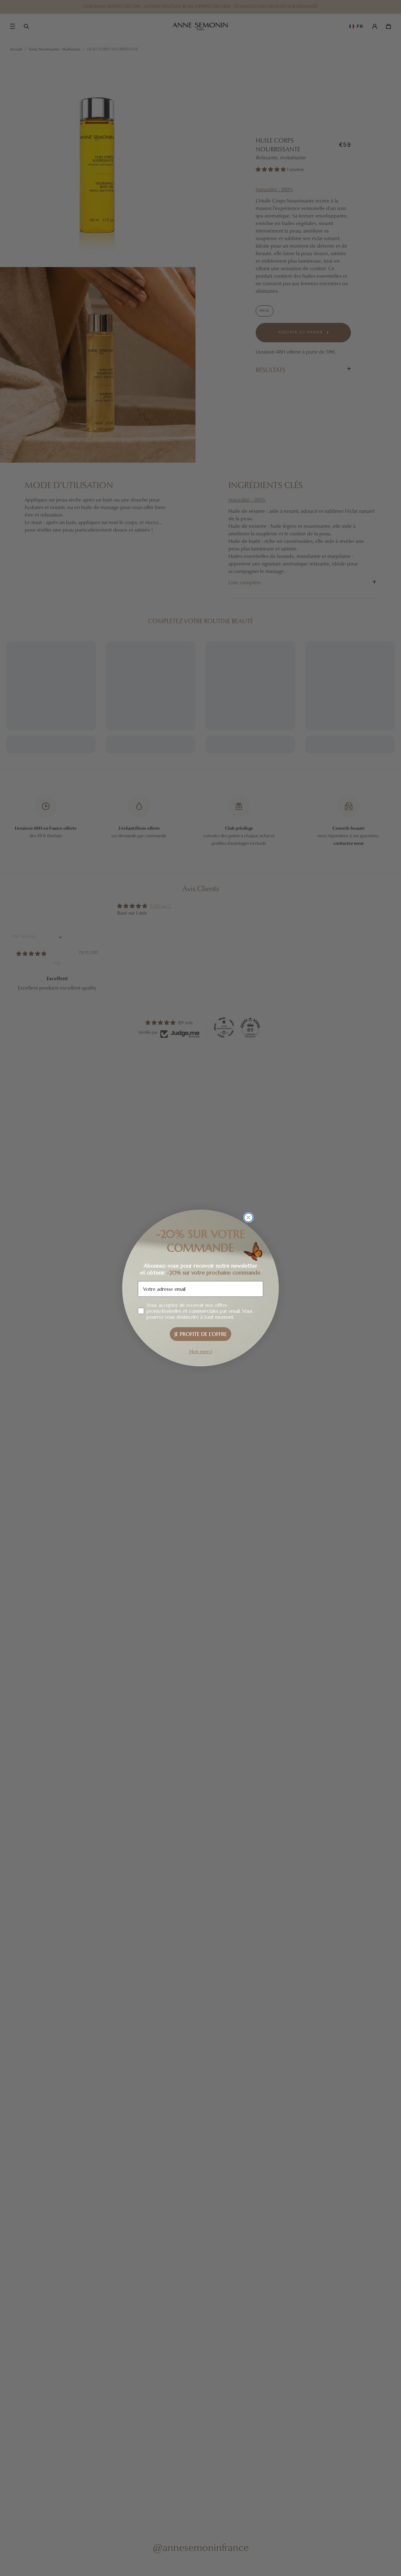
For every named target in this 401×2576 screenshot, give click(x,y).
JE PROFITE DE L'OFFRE (201, 1334)
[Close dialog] (248, 1217)
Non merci (201, 1351)
